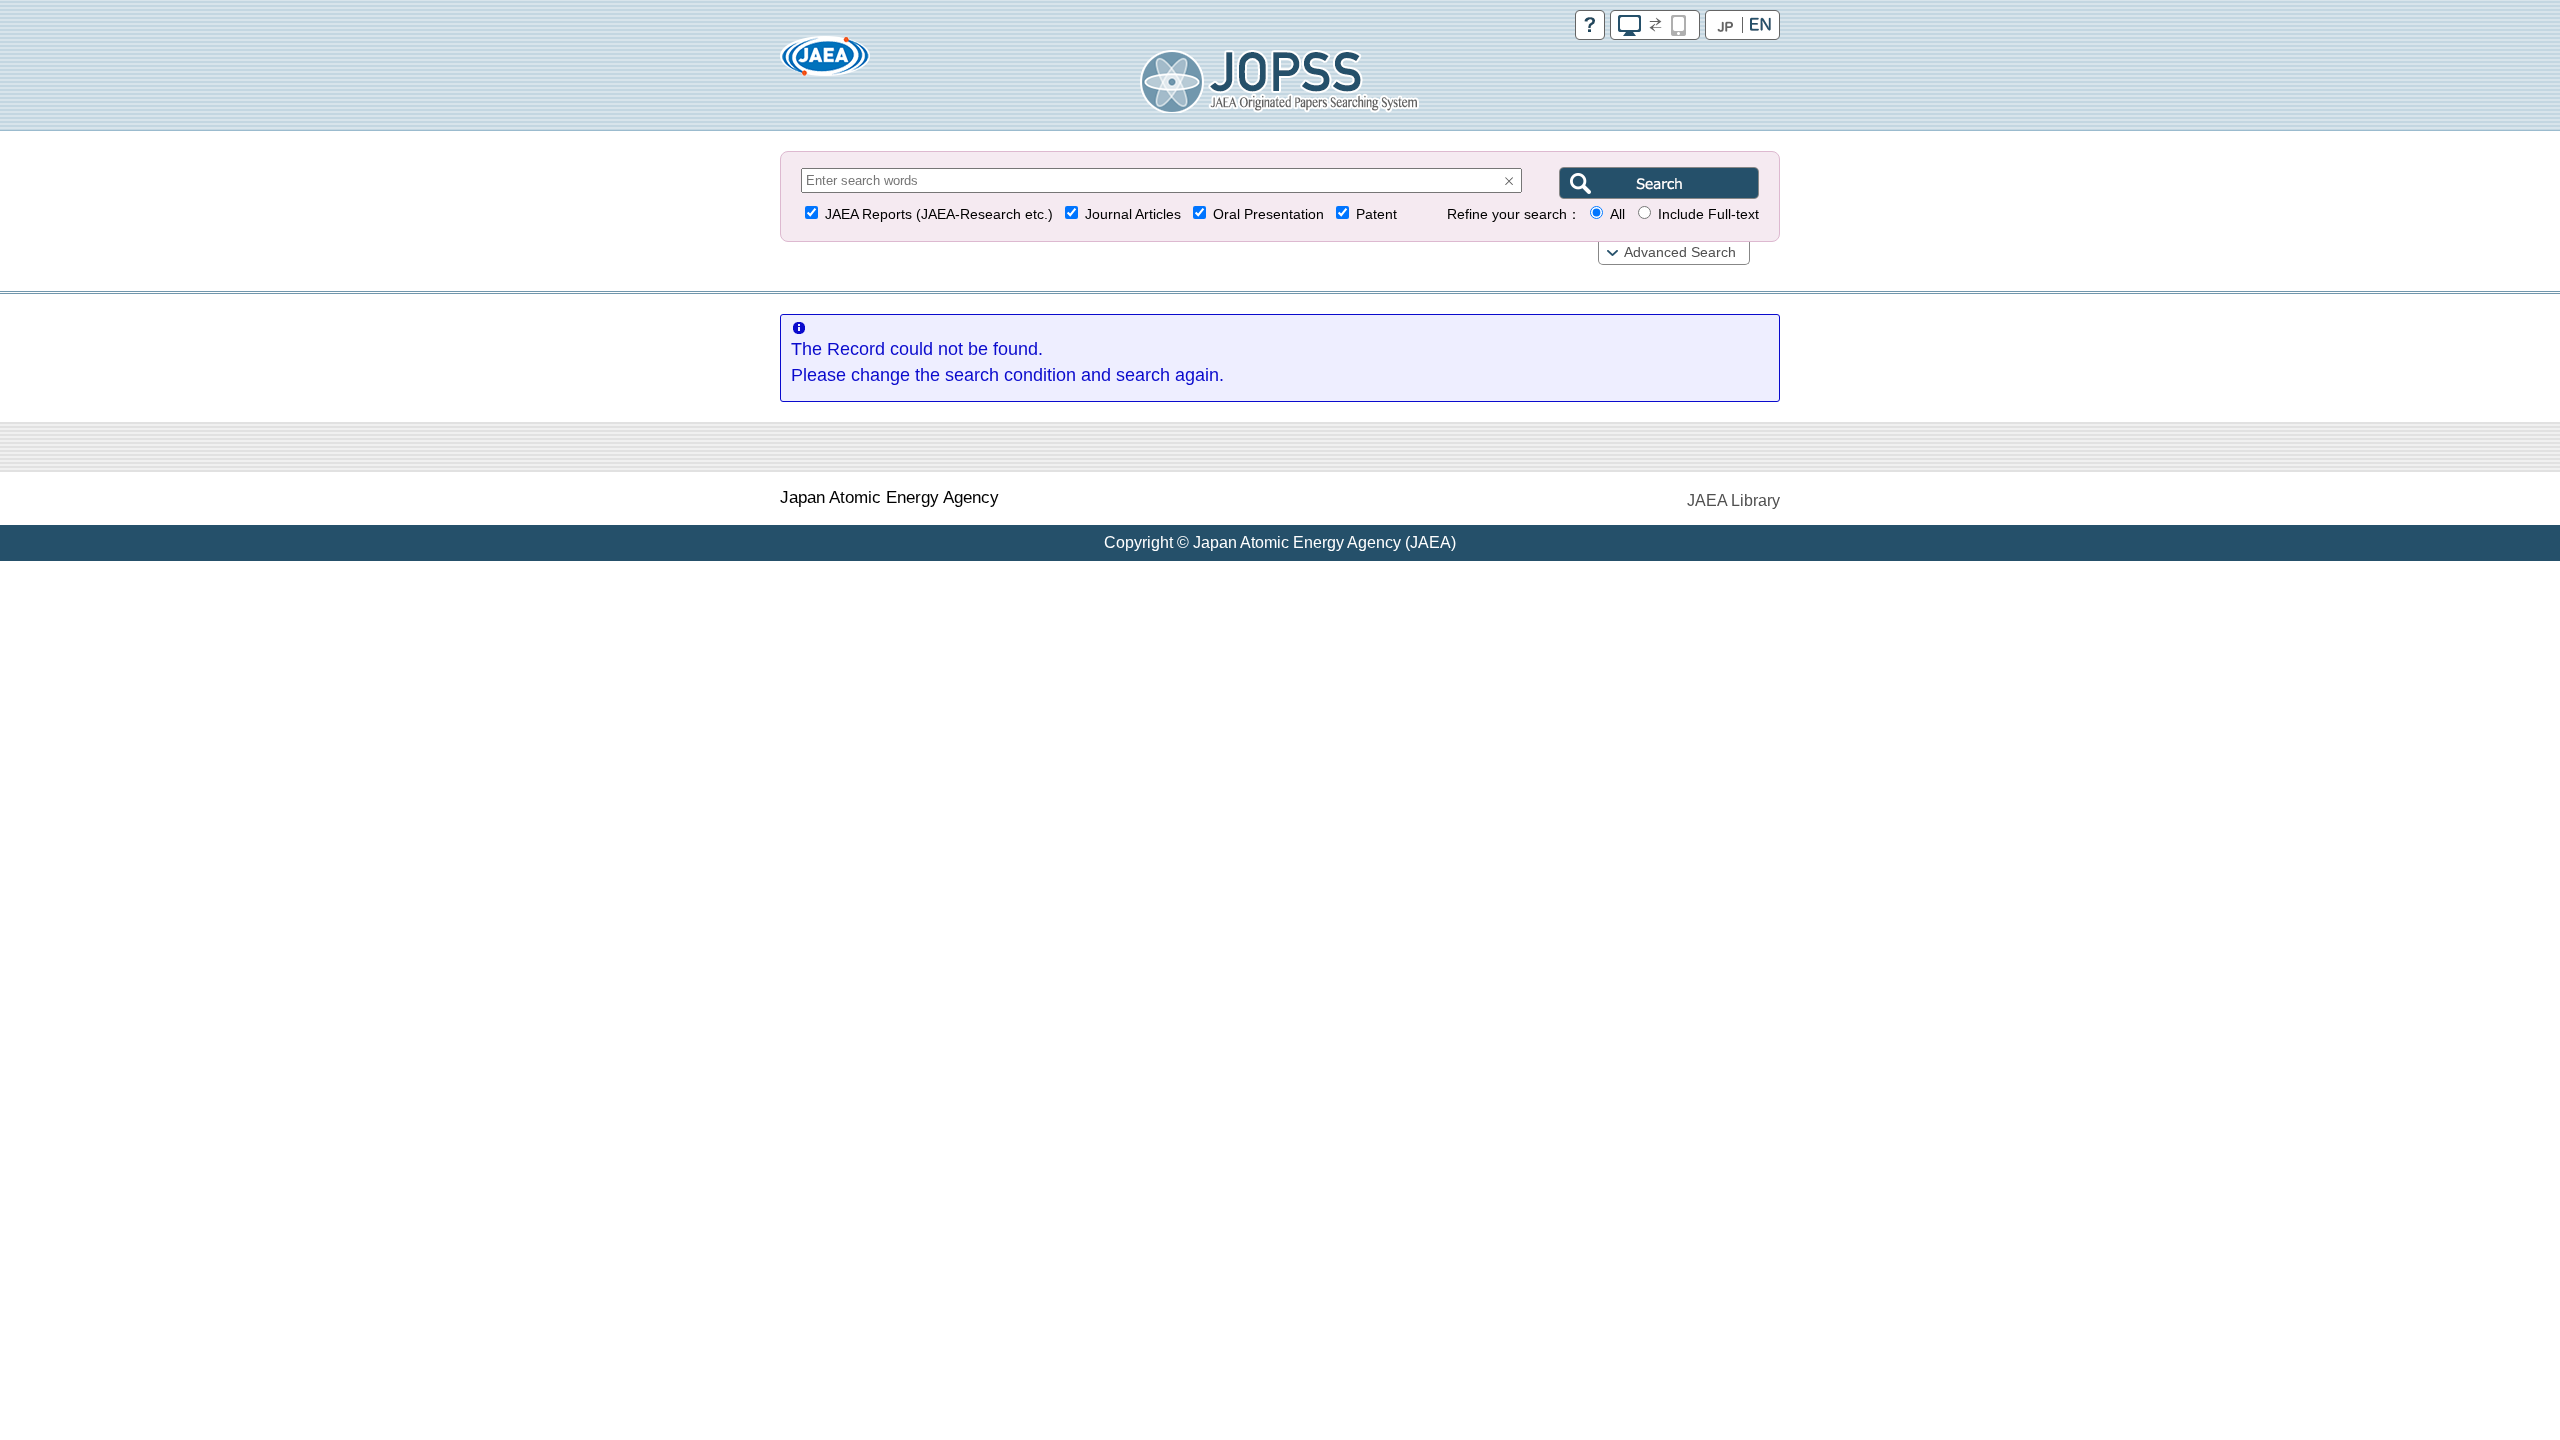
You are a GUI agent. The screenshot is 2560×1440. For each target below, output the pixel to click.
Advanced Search (1680, 252)
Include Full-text (1708, 214)
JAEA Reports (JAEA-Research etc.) (939, 214)
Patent (1376, 214)
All (1617, 214)
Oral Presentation (1268, 214)
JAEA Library (1733, 500)
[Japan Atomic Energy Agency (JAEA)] (825, 62)
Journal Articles (1133, 214)
